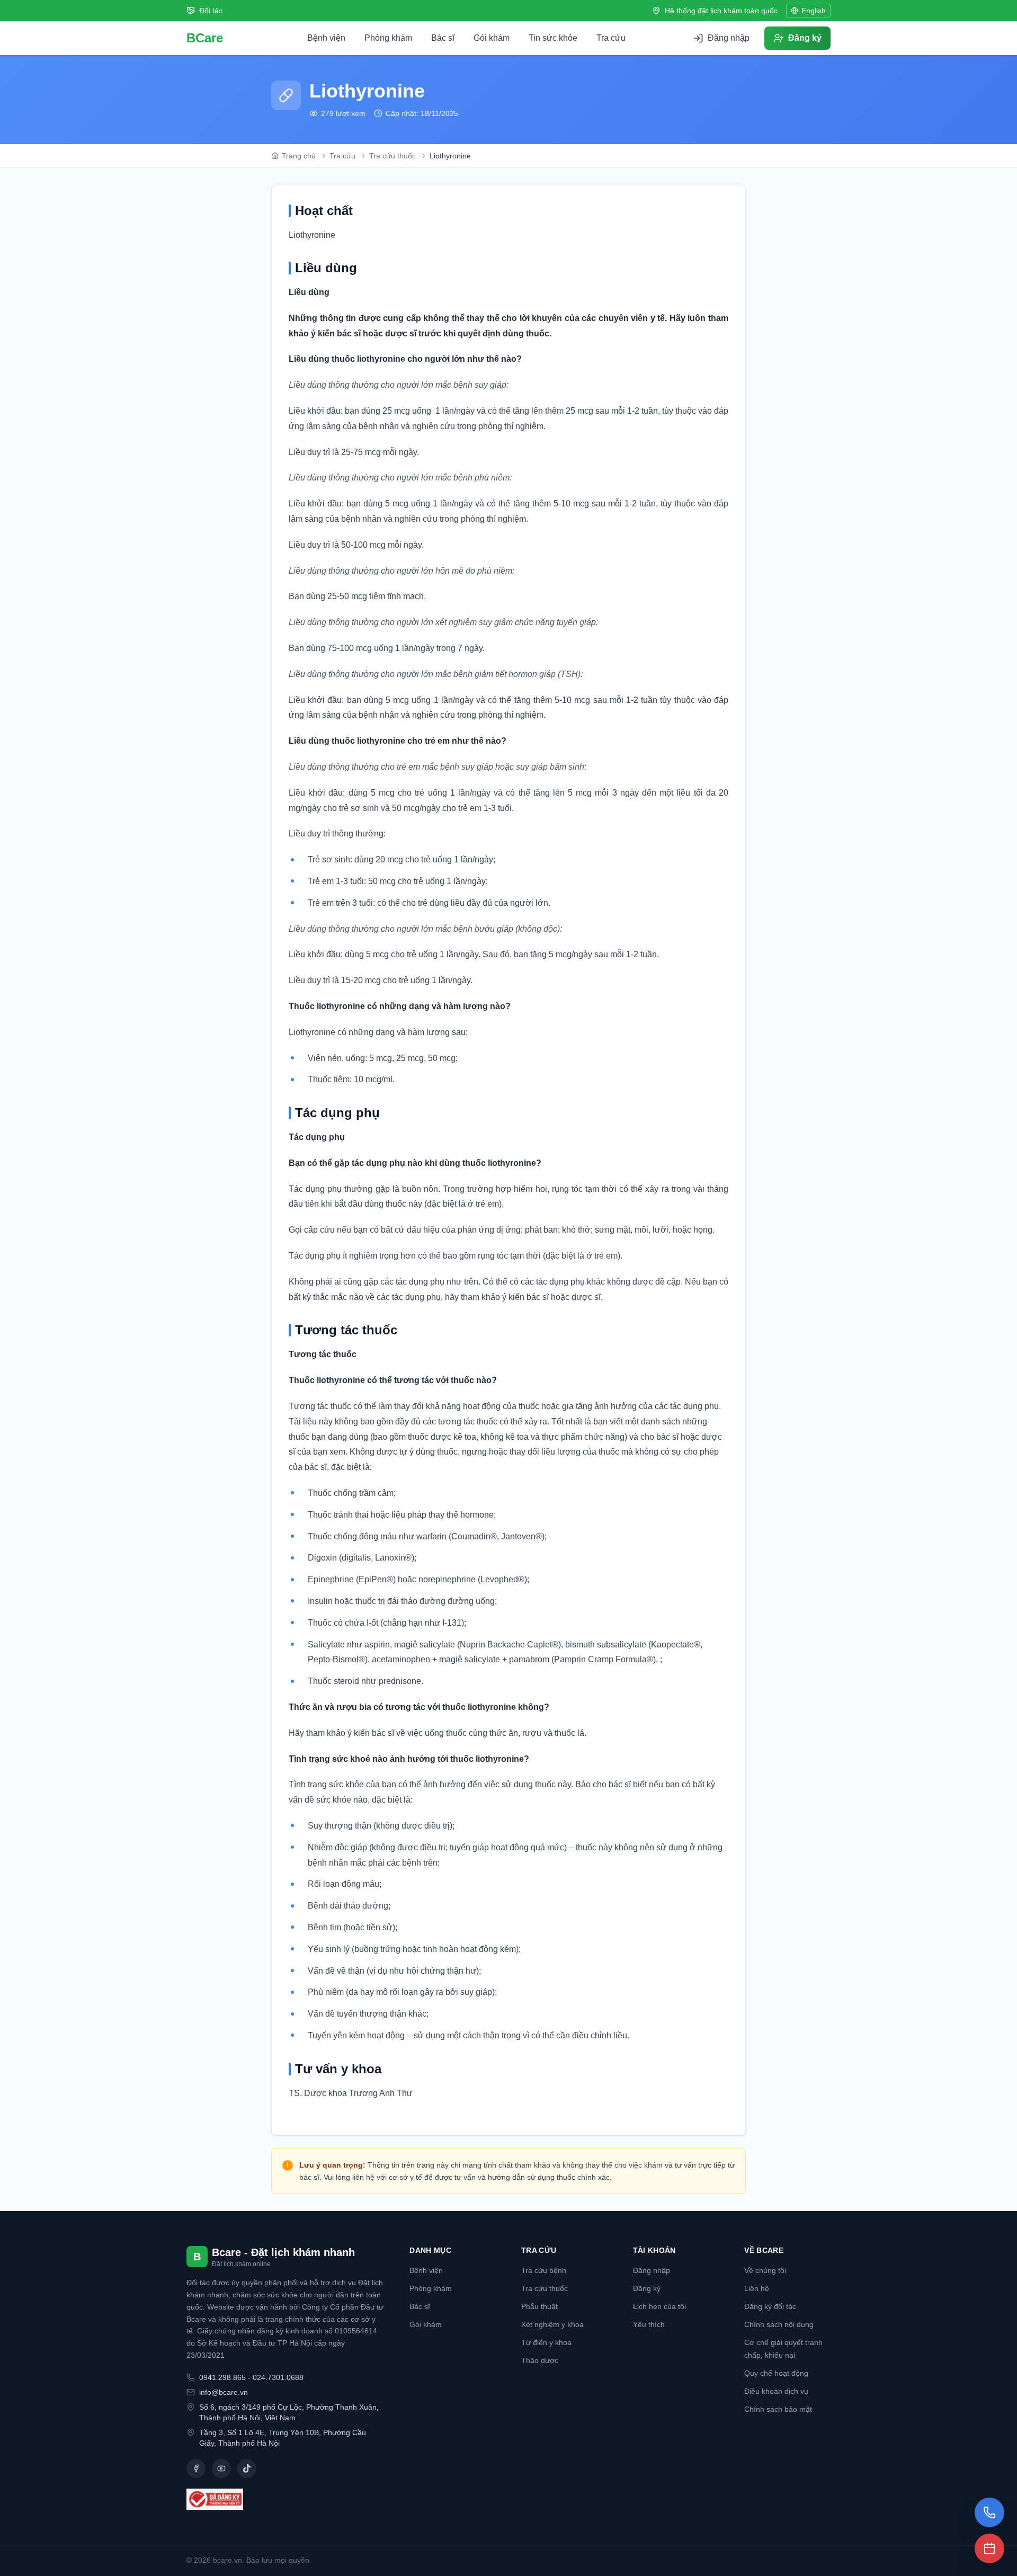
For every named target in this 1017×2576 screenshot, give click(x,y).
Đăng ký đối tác (770, 2306)
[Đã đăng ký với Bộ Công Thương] (285, 2499)
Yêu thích (649, 2324)
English (814, 11)
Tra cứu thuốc (545, 2288)
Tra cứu (611, 38)
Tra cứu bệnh (544, 2270)
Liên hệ (757, 2288)
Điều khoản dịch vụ (776, 2391)
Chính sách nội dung (779, 2324)
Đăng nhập (652, 2270)
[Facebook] (196, 2468)
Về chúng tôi (765, 2270)
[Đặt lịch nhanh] (989, 2548)
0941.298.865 (222, 2377)
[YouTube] (221, 2468)
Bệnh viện (326, 38)
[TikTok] (247, 2468)
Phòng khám (388, 38)
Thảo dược (540, 2360)
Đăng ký (647, 2288)
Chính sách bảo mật (778, 2409)
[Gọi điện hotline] (989, 2512)
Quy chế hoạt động (776, 2373)
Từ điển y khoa (546, 2342)
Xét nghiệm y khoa (552, 2324)
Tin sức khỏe (553, 38)
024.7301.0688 (278, 2377)
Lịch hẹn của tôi (659, 2306)
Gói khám (492, 38)
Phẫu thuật (539, 2306)
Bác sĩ (443, 38)
